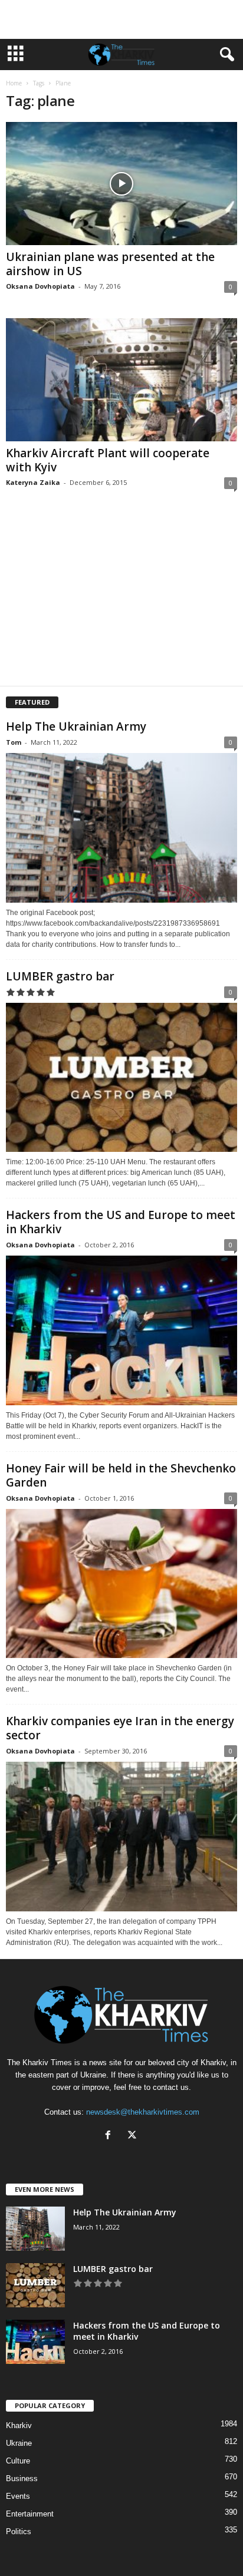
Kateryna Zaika (33, 482)
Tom (14, 742)
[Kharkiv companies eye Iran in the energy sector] (121, 1836)
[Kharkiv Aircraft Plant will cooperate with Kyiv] (121, 380)
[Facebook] (111, 2136)
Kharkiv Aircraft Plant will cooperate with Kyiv (108, 460)
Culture (18, 2461)
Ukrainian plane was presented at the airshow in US (110, 264)
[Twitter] (134, 2136)
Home (14, 83)
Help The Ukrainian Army (76, 726)
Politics (19, 2532)
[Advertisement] (121, 19)
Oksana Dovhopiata (40, 286)
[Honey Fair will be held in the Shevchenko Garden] (121, 1583)
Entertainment (30, 2514)
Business (22, 2478)
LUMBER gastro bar (60, 976)
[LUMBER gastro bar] (121, 1077)
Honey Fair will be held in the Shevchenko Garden (121, 1475)
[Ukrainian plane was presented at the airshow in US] (121, 184)
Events (18, 2496)
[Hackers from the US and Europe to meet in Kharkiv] (121, 1330)
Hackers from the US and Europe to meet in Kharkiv (121, 1222)
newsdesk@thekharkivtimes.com (143, 2112)
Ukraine (19, 2443)
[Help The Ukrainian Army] (121, 828)
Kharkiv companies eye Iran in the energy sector (120, 1728)
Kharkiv (19, 2425)
